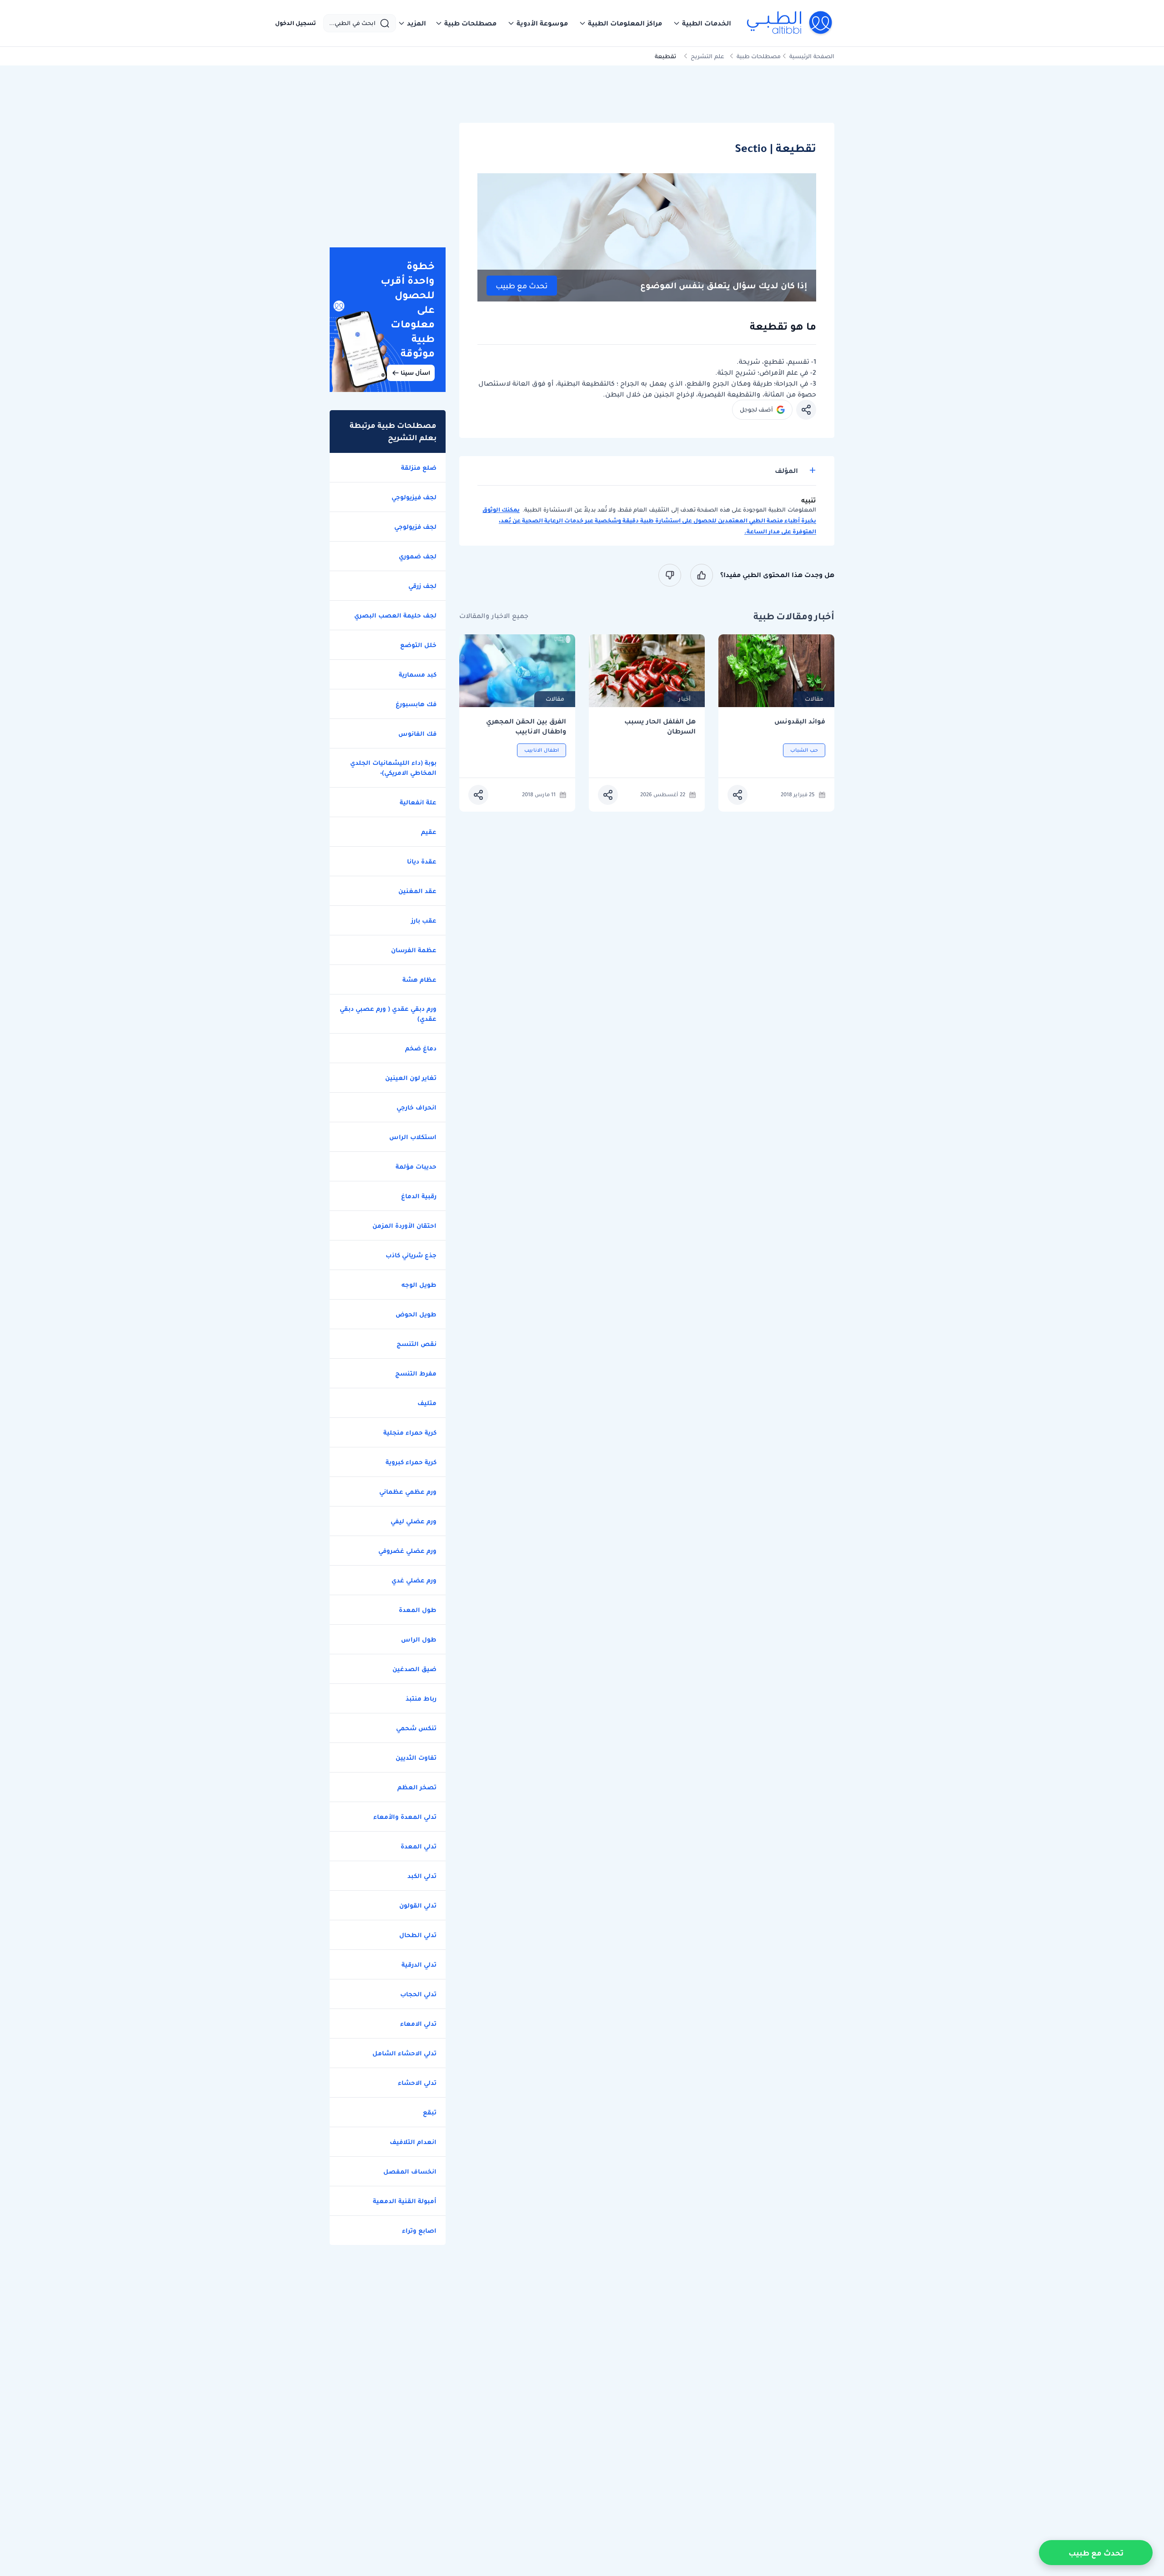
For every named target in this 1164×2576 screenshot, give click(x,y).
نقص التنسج (416, 1344)
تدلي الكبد (422, 1876)
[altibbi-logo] (790, 23)
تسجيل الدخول (296, 23)
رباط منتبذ (421, 1698)
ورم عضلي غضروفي (407, 1551)
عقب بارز (424, 920)
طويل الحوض (416, 1314)
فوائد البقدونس (800, 721)
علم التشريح (707, 56)
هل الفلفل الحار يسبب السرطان (660, 726)
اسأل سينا (415, 373)
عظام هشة (419, 979)
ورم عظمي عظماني (408, 1491)
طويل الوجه (419, 1285)
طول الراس (419, 1639)
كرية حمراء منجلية (410, 1432)
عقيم (429, 832)
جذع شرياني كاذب (411, 1255)
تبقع (430, 2112)
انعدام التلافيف (413, 2142)
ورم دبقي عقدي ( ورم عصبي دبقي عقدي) (388, 1014)
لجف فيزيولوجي (414, 497)
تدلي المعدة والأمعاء (405, 1817)
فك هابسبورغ (416, 704)
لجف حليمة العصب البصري (395, 615)
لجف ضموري (418, 556)
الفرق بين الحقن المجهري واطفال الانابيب (526, 726)
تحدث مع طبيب (522, 286)
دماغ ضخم (421, 1048)
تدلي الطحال (418, 1935)
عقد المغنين (417, 891)
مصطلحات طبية (759, 56)
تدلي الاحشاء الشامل (404, 2053)
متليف (427, 1403)
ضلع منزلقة (419, 467)
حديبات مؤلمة (416, 1166)
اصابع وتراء (419, 2230)
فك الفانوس (417, 733)
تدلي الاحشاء (417, 2083)
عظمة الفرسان (414, 950)
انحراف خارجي (416, 1107)
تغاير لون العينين (411, 1078)
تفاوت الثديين (416, 1758)
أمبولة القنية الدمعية (405, 2201)
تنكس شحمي (416, 1728)
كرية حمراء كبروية (411, 1462)
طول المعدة (418, 1610)
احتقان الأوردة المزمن (404, 1225)
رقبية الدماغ (419, 1196)
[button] (702, 23)
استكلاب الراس (413, 1137)
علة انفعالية (418, 802)
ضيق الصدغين (414, 1669)
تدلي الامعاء (418, 2024)
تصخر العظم (417, 1787)
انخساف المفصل (410, 2171)
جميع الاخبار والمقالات (494, 616)
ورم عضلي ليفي (414, 1521)
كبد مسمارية (418, 674)
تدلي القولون (418, 1905)
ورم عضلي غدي (414, 1580)
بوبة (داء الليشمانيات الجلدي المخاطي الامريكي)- (393, 768)
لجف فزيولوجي (415, 527)
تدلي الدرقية (419, 1964)
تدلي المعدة (419, 1846)
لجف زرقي (422, 586)
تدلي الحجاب (418, 1994)
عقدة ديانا (422, 861)
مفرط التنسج (416, 1373)
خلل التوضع (418, 645)
